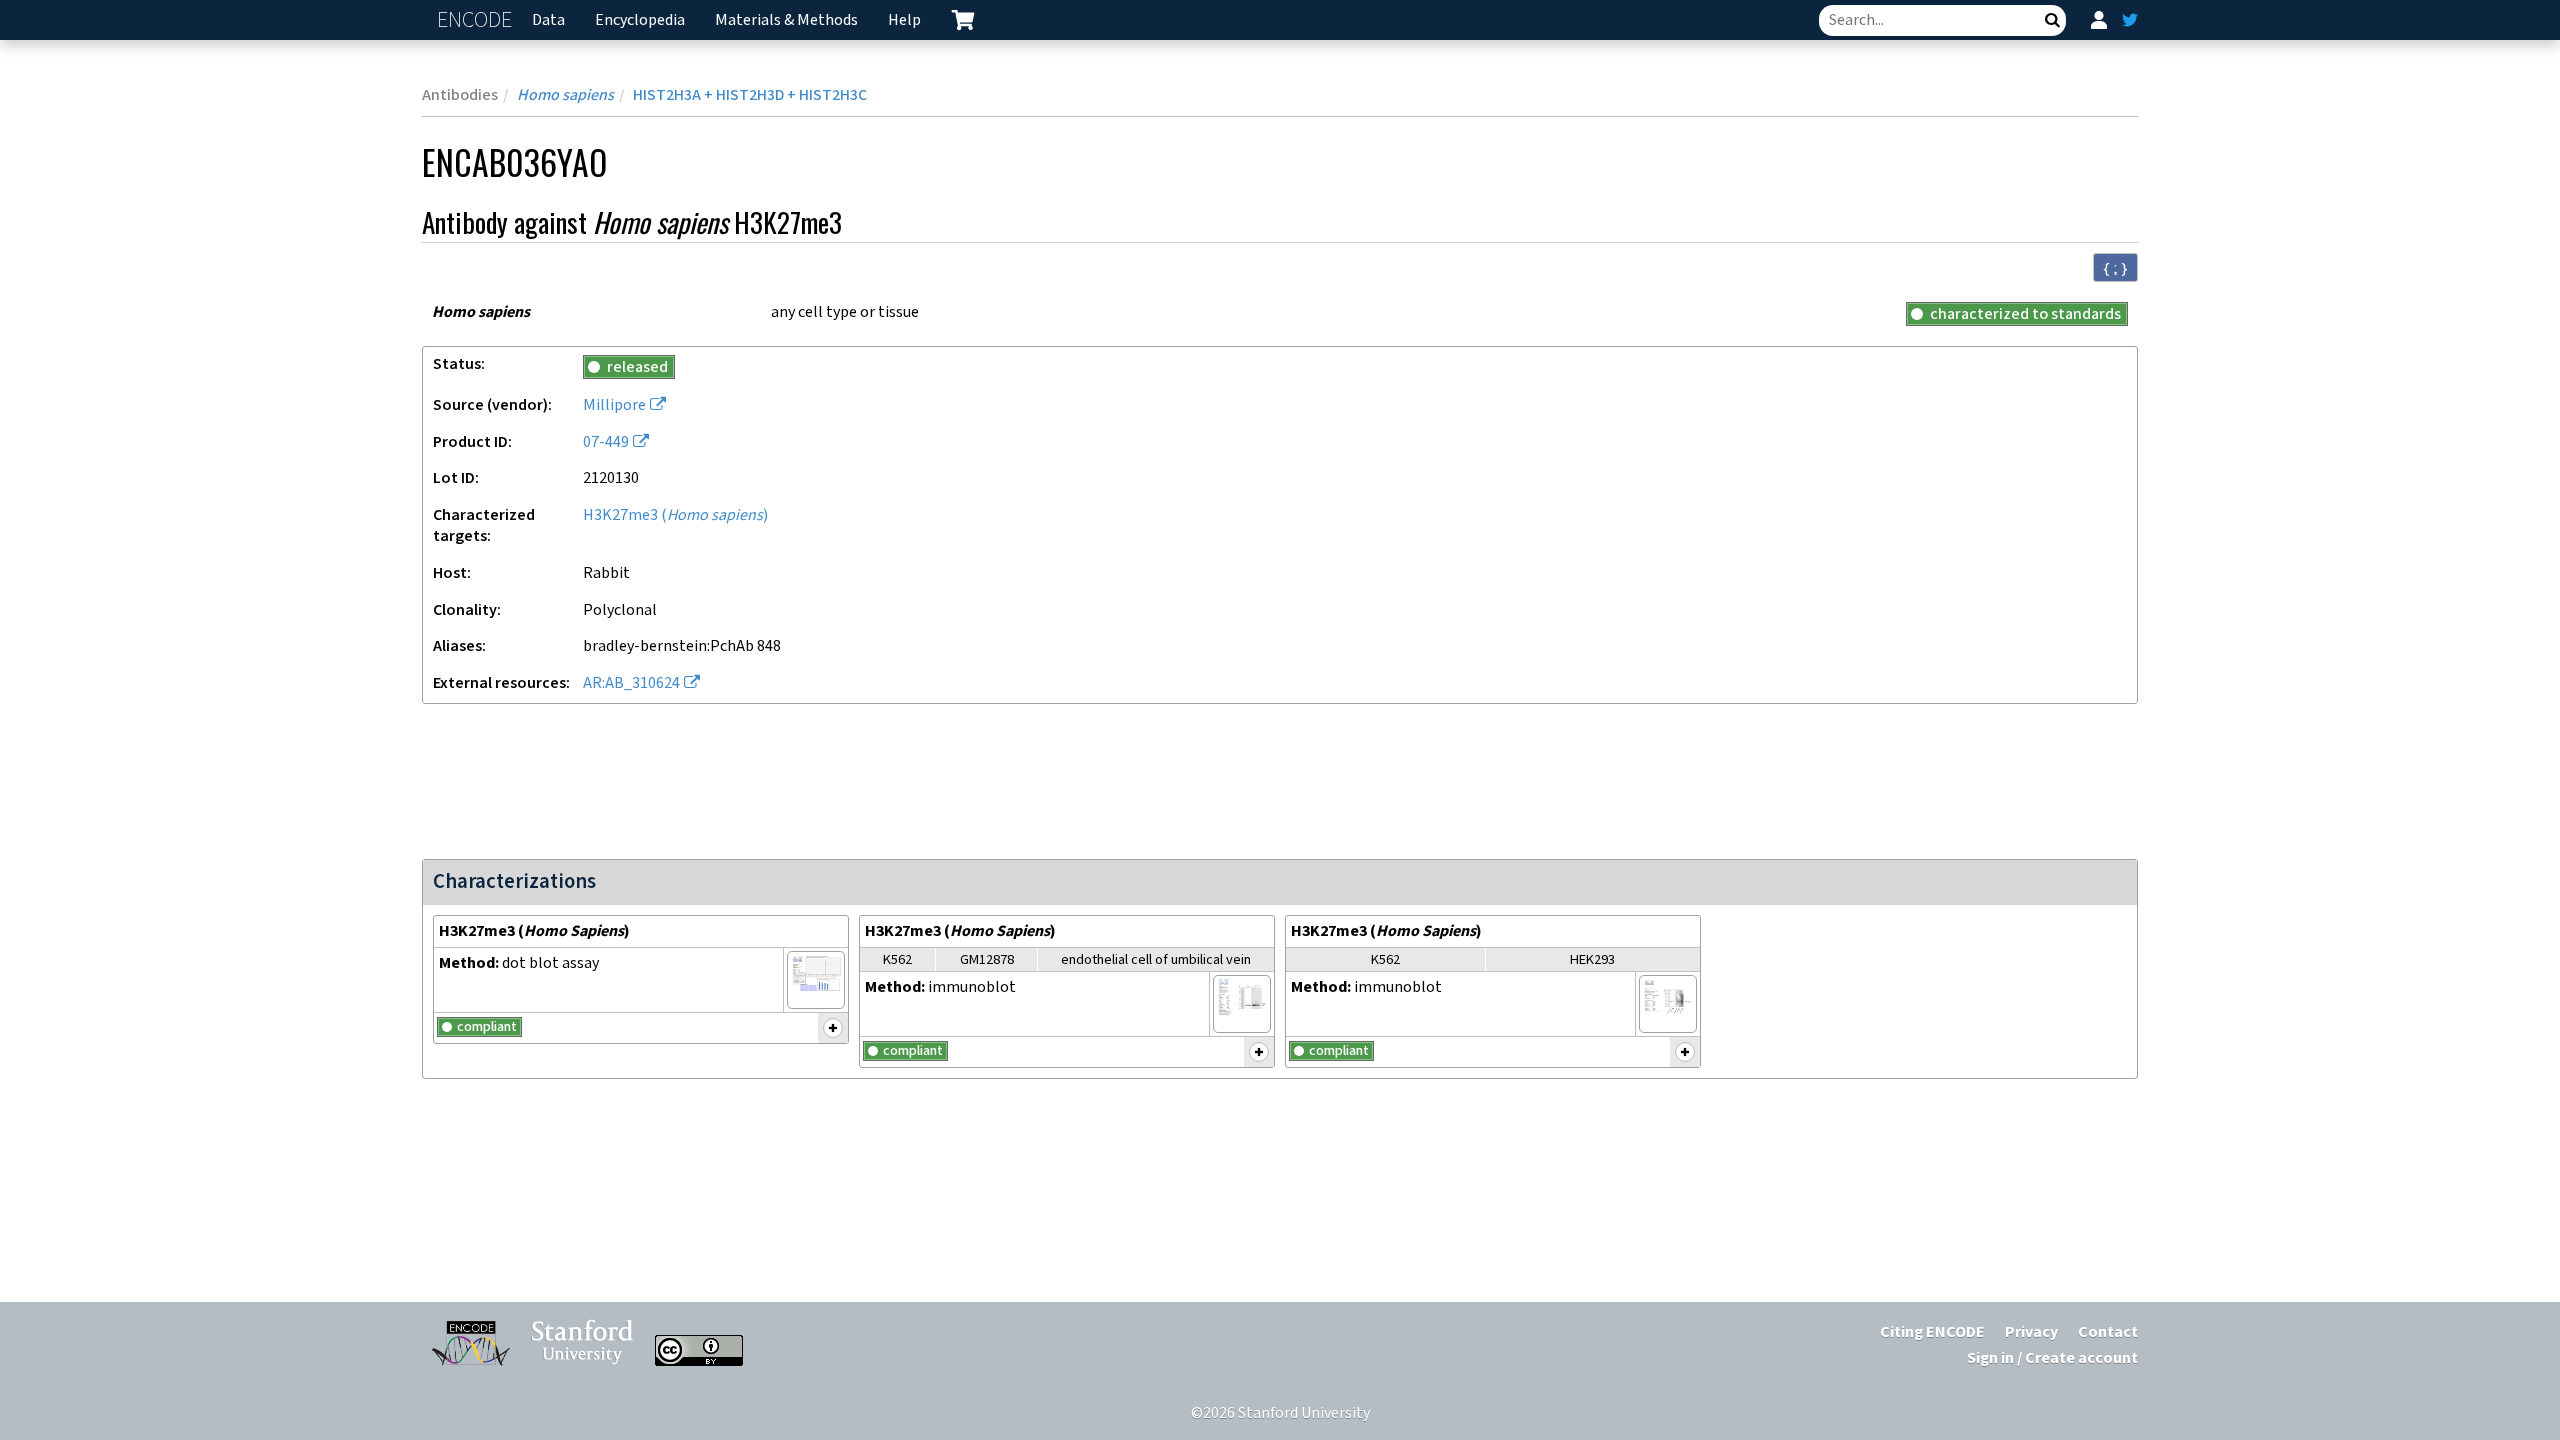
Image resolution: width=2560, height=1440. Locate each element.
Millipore (614, 405)
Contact (2108, 1332)
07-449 (606, 442)
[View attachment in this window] (816, 980)
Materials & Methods (786, 20)
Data (548, 20)
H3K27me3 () (675, 515)
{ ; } (2115, 268)
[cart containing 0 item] (963, 20)
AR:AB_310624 (631, 683)
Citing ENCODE (1932, 1332)
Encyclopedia (640, 20)
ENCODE (477, 20)
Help (904, 20)
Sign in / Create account (2052, 1358)
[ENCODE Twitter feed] (2130, 20)
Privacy (2031, 1332)
